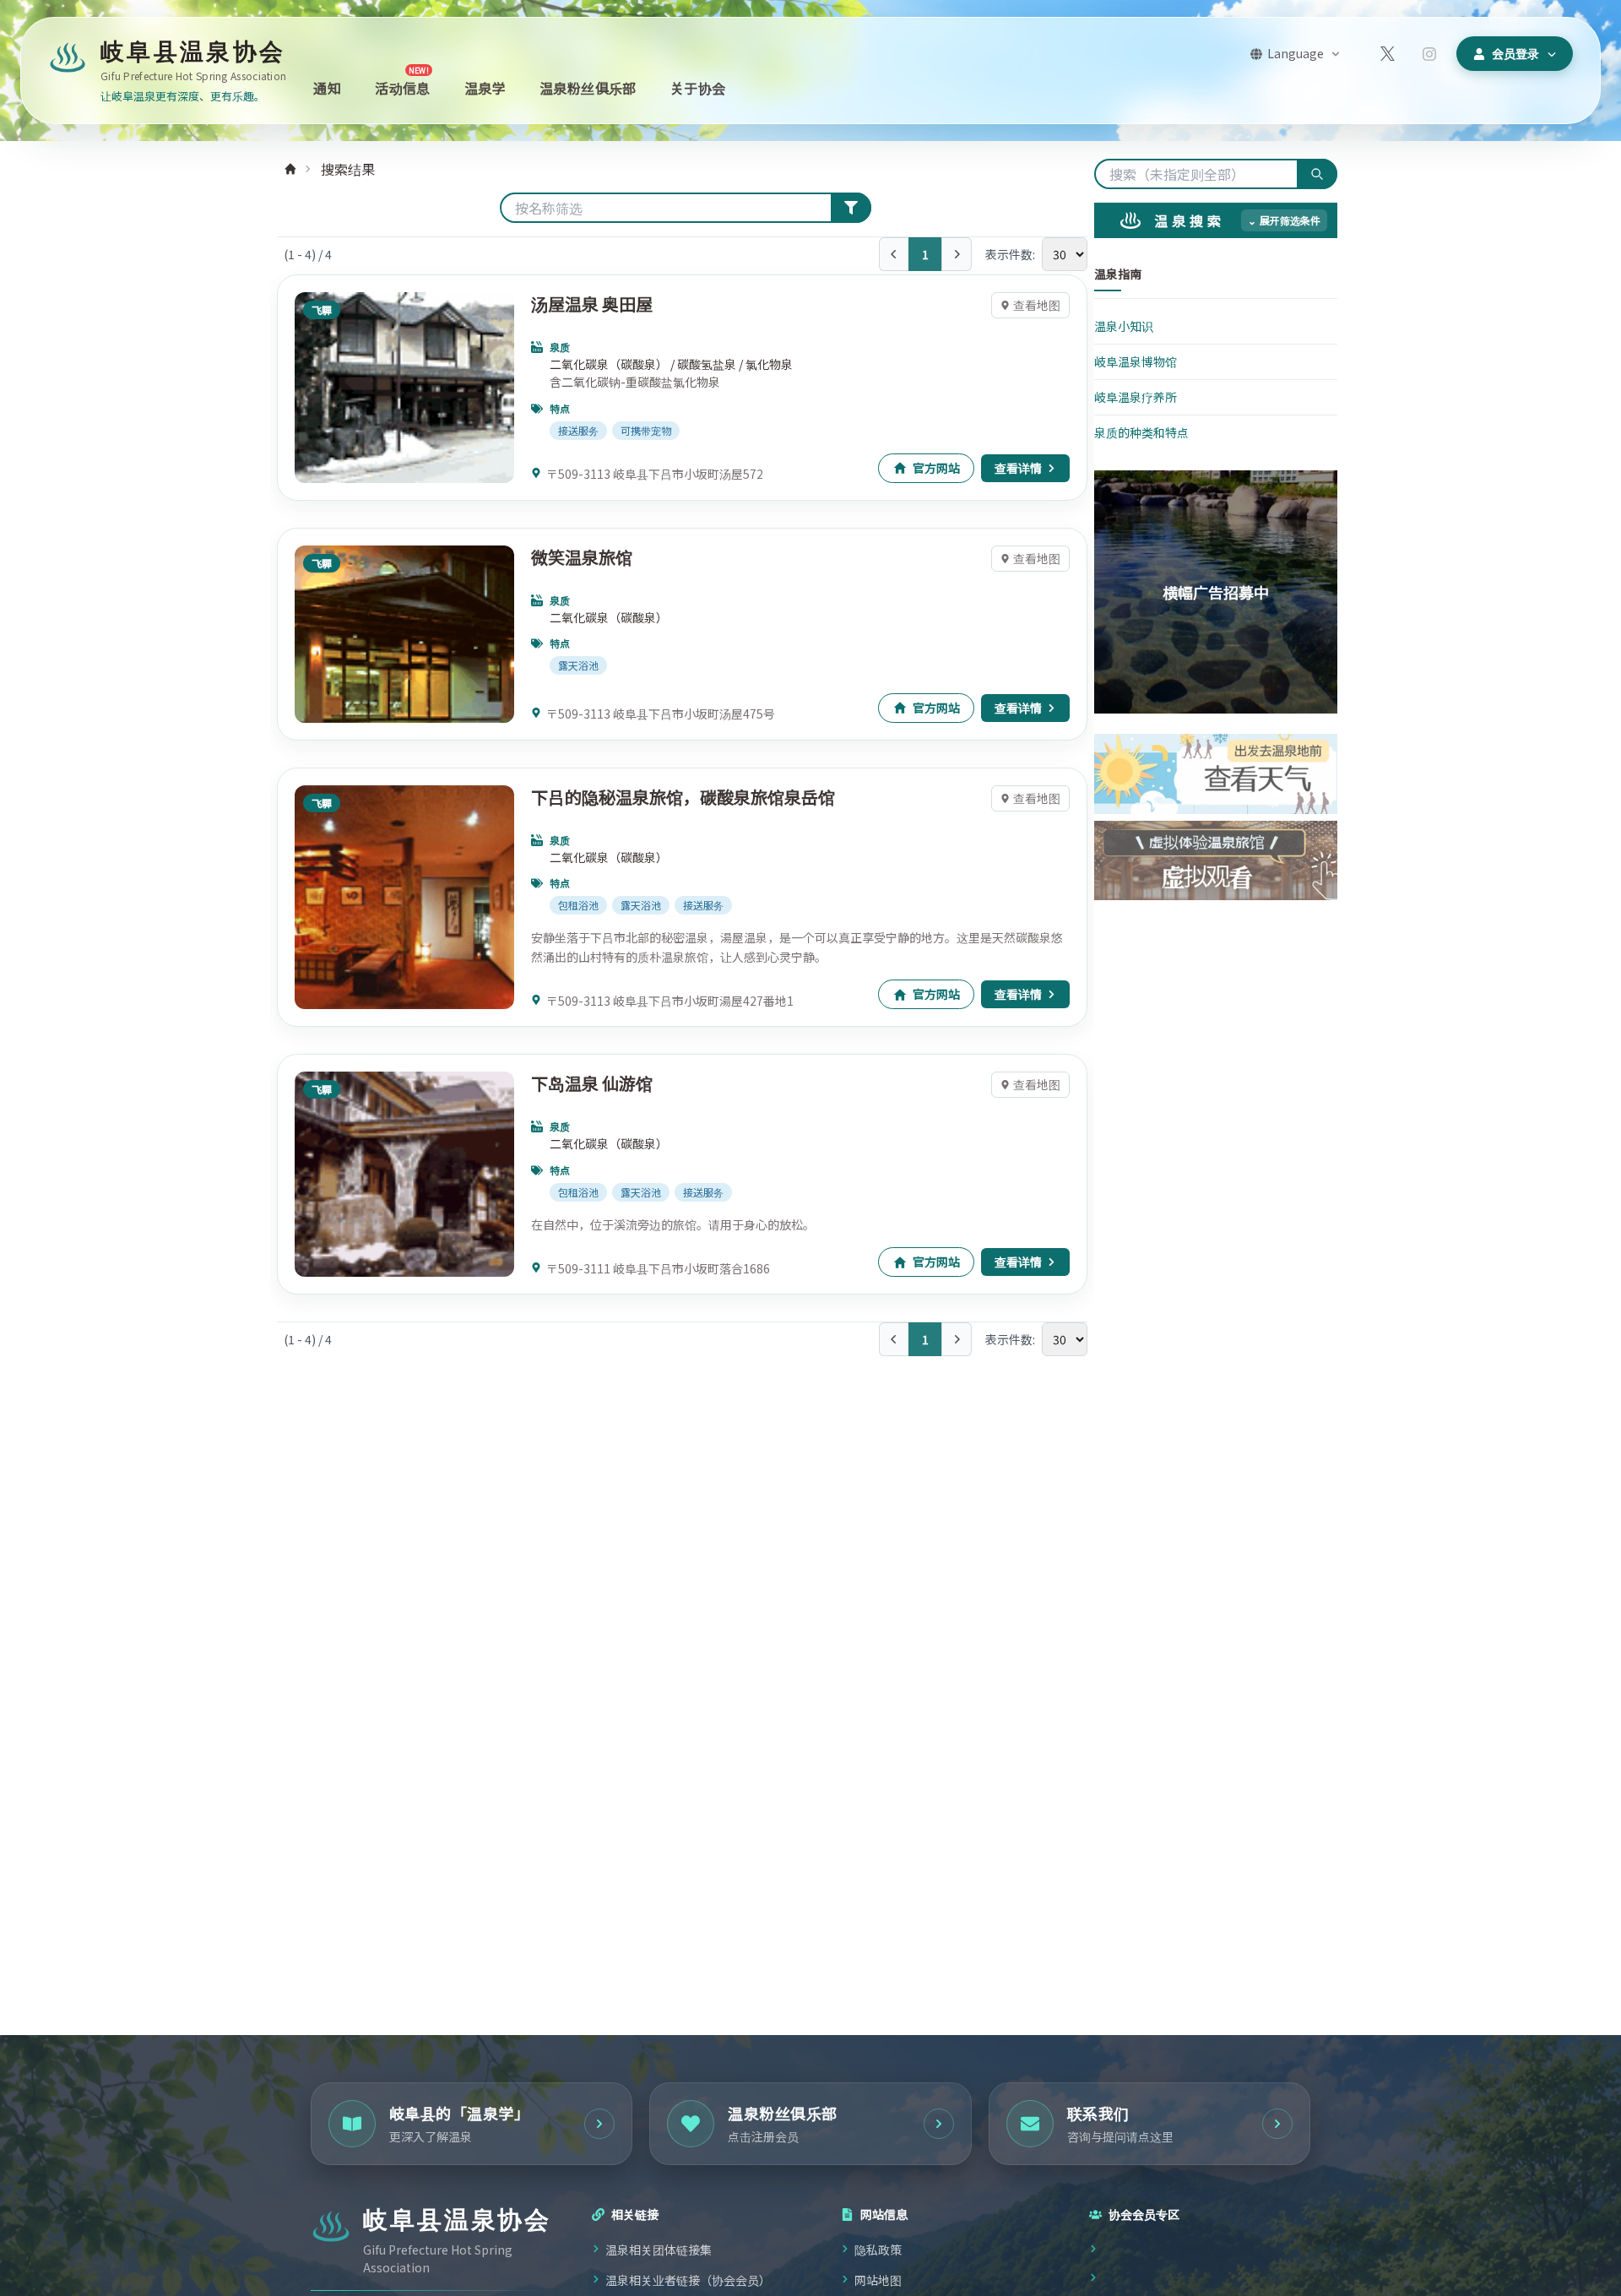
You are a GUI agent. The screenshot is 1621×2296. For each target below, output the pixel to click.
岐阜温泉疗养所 (1136, 397)
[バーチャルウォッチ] (1216, 861)
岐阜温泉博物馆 (1136, 361)
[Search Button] (851, 208)
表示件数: (1010, 254)
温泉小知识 (1124, 326)
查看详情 (1018, 468)
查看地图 (1037, 305)
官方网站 (936, 468)
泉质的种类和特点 (1141, 432)
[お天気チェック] (1216, 774)
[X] (1387, 54)
